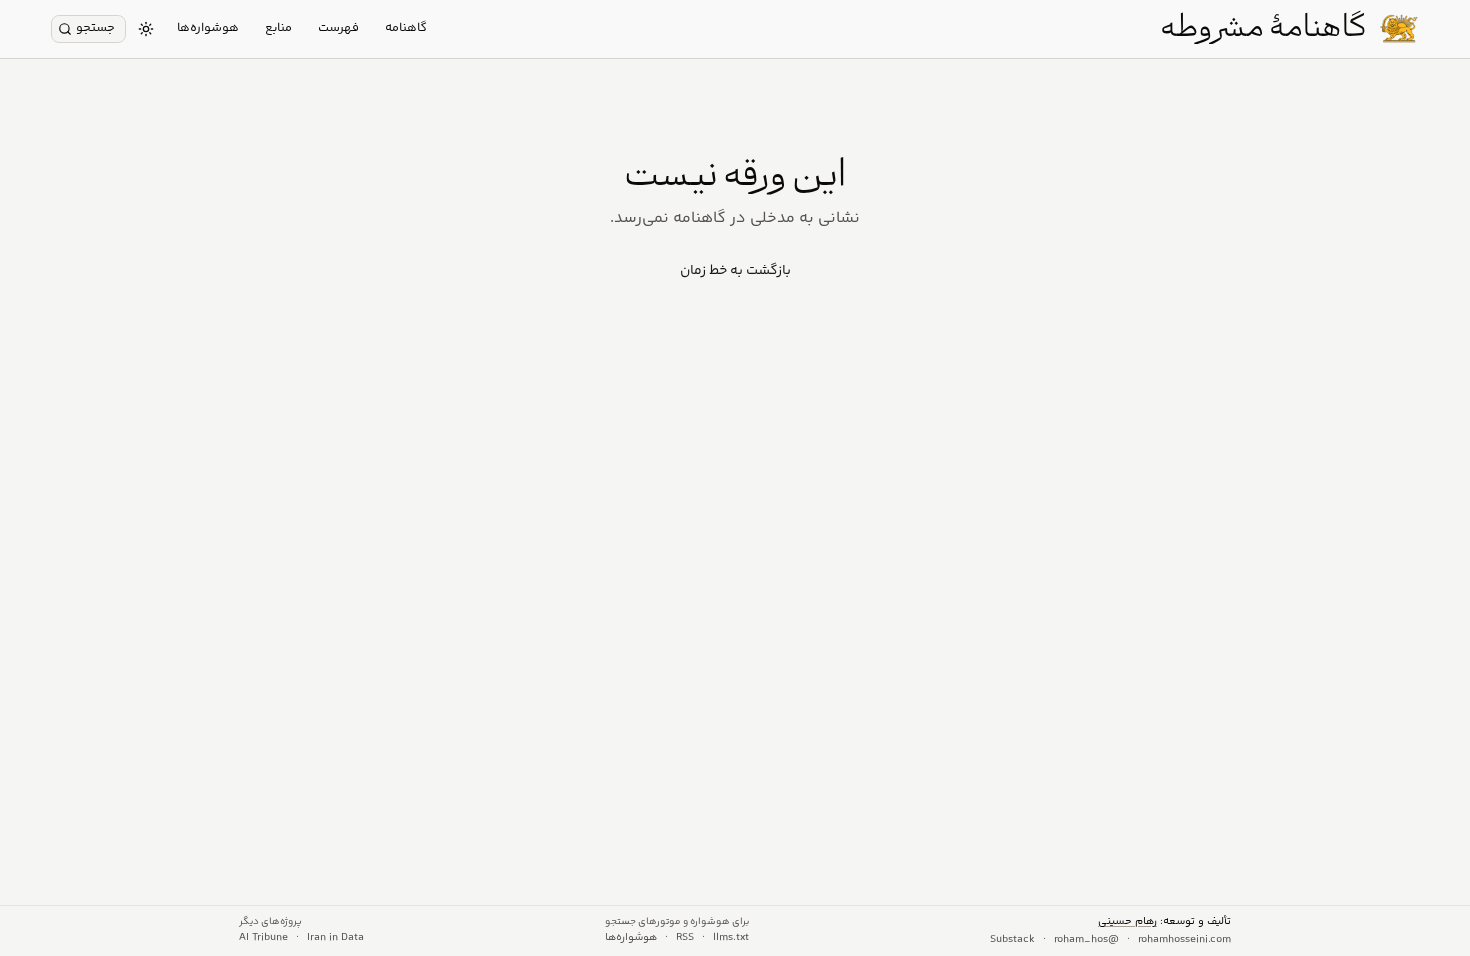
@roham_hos (1086, 940)
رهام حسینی (1127, 921)
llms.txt (731, 938)
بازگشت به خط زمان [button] (735, 271)
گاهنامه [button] (406, 28)
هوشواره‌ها (631, 938)
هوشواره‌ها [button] (208, 28)
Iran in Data (335, 938)
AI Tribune (263, 938)
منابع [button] (278, 28)
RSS (685, 938)
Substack (1012, 940)
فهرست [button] (338, 28)
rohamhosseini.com (1184, 940)
